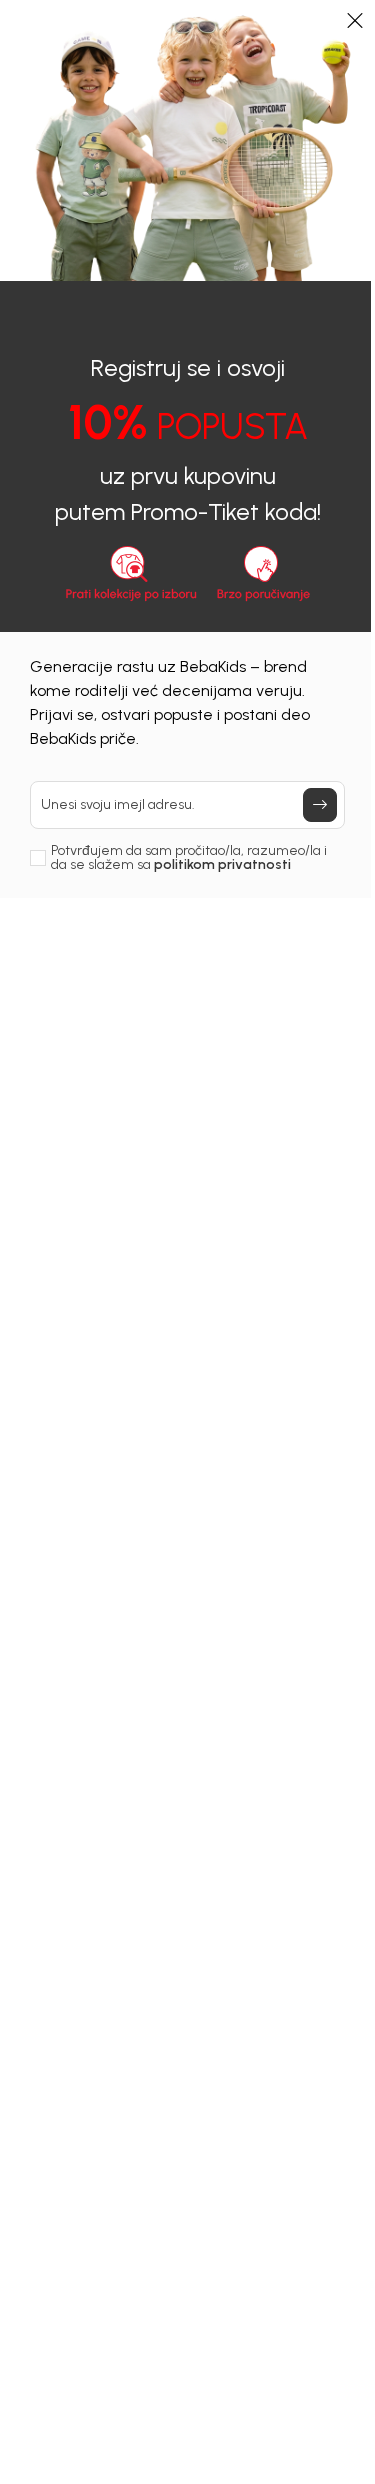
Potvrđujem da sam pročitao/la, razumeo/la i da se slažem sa (189, 858)
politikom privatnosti (222, 864)
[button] (355, 20)
